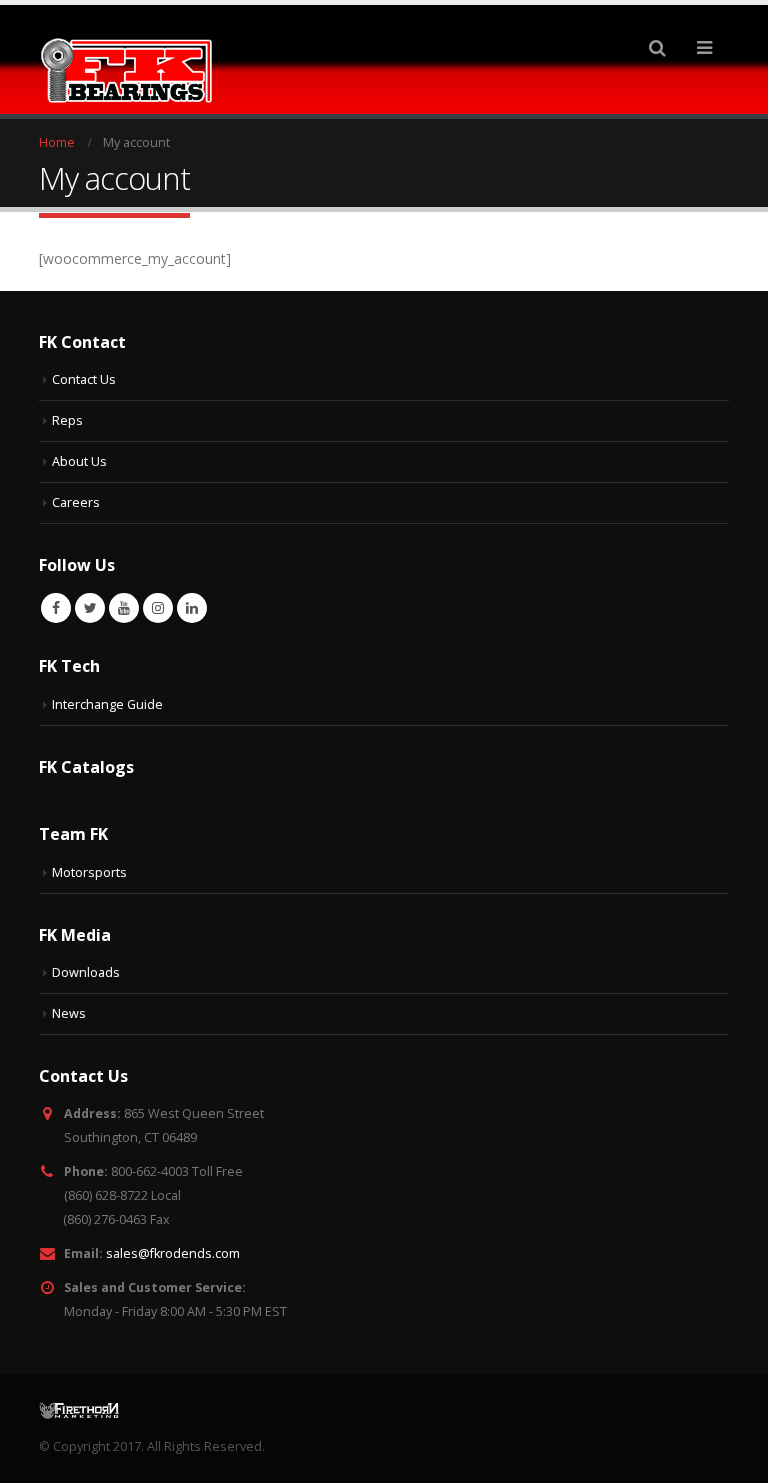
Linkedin (192, 608)
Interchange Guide (107, 704)
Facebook (56, 608)
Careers (76, 502)
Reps (67, 420)
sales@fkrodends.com (173, 1253)
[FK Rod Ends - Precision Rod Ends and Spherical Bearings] (126, 70)
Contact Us (84, 379)
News (69, 1013)
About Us (79, 461)
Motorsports (89, 872)
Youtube (124, 608)
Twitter (90, 608)
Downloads (86, 972)
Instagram (158, 608)
